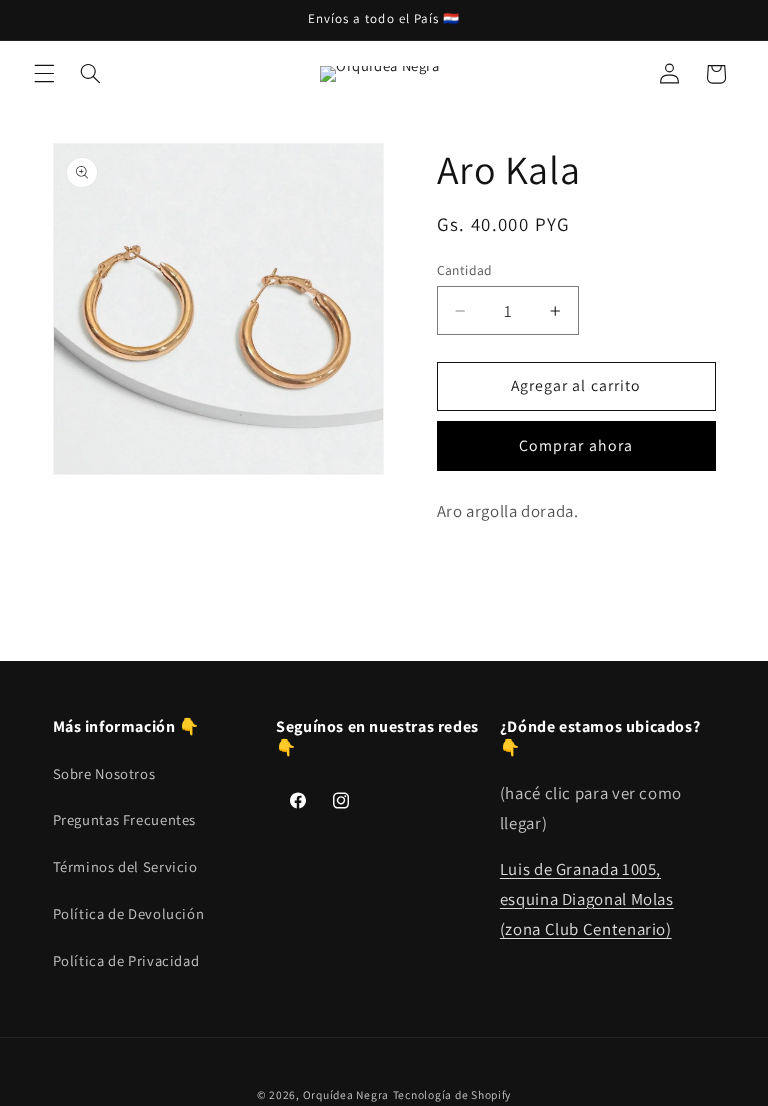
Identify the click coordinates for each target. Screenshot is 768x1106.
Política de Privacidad (126, 960)
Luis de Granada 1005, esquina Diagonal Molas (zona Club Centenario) (587, 898)
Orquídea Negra (346, 1094)
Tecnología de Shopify (452, 1094)
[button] (44, 74)
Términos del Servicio (125, 866)
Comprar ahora (576, 445)
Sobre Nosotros (104, 773)
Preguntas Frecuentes (125, 819)
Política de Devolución (129, 913)
